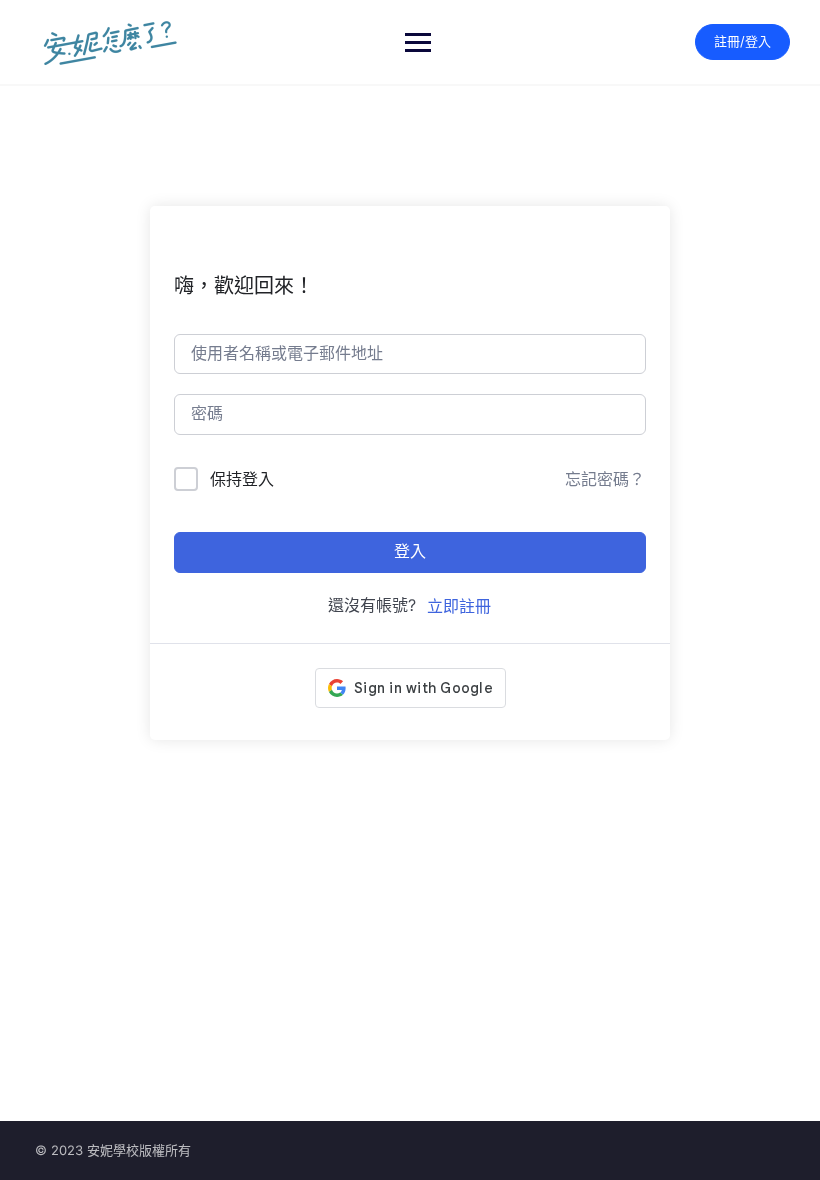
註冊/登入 (742, 41)
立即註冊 (459, 606)
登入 (410, 551)
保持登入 (242, 479)
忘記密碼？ (605, 479)
